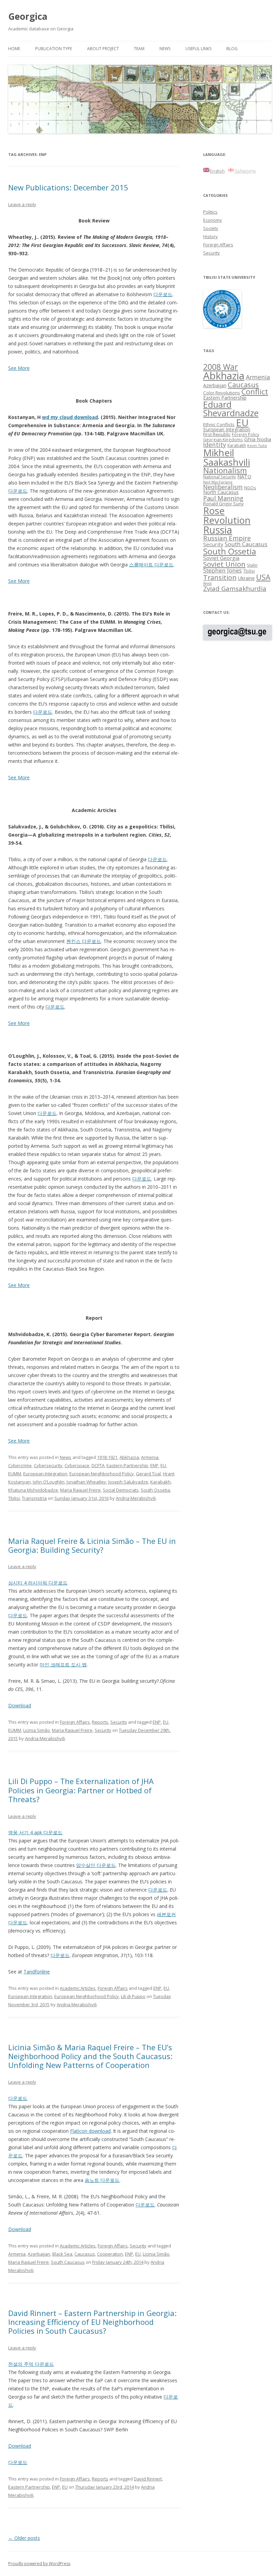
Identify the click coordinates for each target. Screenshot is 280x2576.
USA (263, 577)
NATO (244, 476)
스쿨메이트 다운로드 (151, 565)
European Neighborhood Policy (102, 1474)
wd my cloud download (70, 417)
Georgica (28, 16)
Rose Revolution (227, 515)
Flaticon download (90, 2131)
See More (19, 368)
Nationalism (225, 470)
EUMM (15, 1474)
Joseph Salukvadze (128, 1482)
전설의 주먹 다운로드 (31, 2364)
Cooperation (110, 2254)
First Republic (217, 434)
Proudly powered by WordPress (39, 2564)
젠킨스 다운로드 (84, 941)
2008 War (221, 367)
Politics (210, 212)
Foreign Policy (246, 434)
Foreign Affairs (75, 1722)
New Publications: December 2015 (68, 187)
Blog (232, 49)
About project (103, 49)
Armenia (150, 1457)
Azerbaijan (39, 2254)
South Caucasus (68, 2262)
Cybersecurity (48, 1465)
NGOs (250, 488)
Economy (213, 220)
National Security (220, 477)
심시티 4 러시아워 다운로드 (38, 1583)
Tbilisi (14, 1498)
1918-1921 (107, 1457)
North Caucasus (221, 492)
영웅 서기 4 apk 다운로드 (35, 1832)
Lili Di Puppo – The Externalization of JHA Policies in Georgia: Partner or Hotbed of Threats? (81, 1790)
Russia (218, 530)
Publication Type (54, 49)
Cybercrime (20, 1465)
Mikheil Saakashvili (227, 457)
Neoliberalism (223, 487)
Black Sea (62, 2254)
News (165, 49)
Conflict (255, 392)
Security (119, 1722)
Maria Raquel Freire (80, 1490)
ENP (154, 1465)
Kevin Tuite (257, 446)
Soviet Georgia (221, 558)
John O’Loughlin (49, 1482)
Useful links (198, 49)
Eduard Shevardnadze (231, 409)
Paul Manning (223, 498)
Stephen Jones (222, 570)
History (211, 236)
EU (163, 1465)
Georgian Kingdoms (223, 439)
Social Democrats (121, 1490)
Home (14, 49)
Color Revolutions (222, 393)
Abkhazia (129, 1457)
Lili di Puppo (133, 1996)
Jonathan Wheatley (86, 1482)
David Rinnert (148, 2479)
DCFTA (98, 1465)
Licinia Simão (37, 1730)
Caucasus (85, 2254)
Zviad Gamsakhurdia (235, 589)
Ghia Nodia (258, 439)
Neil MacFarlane (218, 482)
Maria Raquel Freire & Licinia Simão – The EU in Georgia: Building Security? (92, 1545)
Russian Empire (227, 538)
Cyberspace (77, 1465)
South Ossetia (155, 1490)
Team (139, 49)
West (207, 583)
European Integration (45, 1474)
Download (20, 1705)
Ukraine (246, 578)
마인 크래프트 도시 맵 (63, 1665)
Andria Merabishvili (136, 1498)
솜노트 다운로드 (102, 2180)
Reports (100, 1722)
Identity (215, 445)
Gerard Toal (148, 1474)
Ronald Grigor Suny (223, 504)
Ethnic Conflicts (219, 424)
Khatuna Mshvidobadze (33, 1490)
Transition (220, 577)
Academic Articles (78, 1988)
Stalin (252, 565)
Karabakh (160, 1482)
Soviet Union (224, 564)
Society (211, 228)
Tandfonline (37, 1972)
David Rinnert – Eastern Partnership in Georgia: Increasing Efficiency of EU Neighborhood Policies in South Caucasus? (92, 2322)
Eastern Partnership (127, 1465)
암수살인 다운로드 (96, 1865)
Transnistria (34, 1498)
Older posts (24, 2538)
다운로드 (163, 294)
